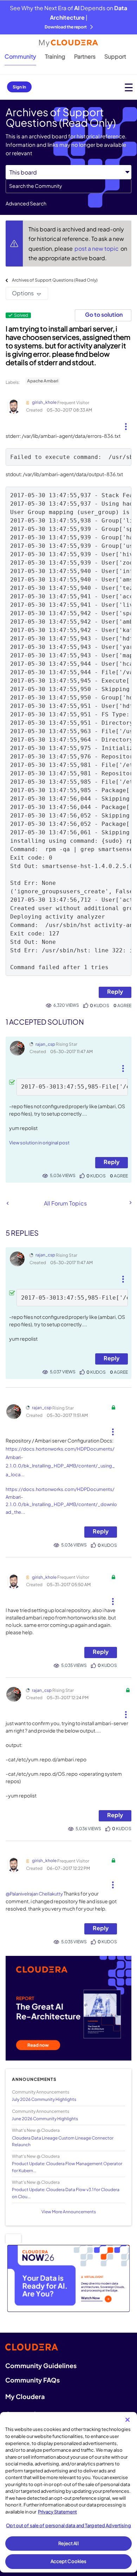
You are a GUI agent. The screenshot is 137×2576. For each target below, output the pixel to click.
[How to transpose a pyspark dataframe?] (8, 1203)
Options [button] (23, 293)
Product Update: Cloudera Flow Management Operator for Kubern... (67, 2167)
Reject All (68, 2543)
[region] (68, 2492)
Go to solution (104, 314)
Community (20, 56)
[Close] (128, 2420)
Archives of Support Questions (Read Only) (55, 280)
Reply (115, 991)
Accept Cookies (69, 2561)
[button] (126, 424)
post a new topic (97, 248)
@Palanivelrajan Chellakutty (34, 1894)
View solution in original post (39, 1143)
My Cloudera (25, 2396)
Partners (85, 56)
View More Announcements (69, 2212)
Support (115, 56)
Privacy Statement (57, 2512)
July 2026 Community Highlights (44, 2099)
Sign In (19, 87)
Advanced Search (26, 203)
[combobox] (68, 186)
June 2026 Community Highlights (45, 2119)
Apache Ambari (43, 381)
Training (55, 56)
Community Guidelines (41, 2365)
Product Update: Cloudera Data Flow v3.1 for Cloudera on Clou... (66, 2193)
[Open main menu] (129, 87)
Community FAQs (32, 2380)
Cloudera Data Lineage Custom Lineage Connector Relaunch (63, 2141)
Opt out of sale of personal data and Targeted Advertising (68, 2525)
